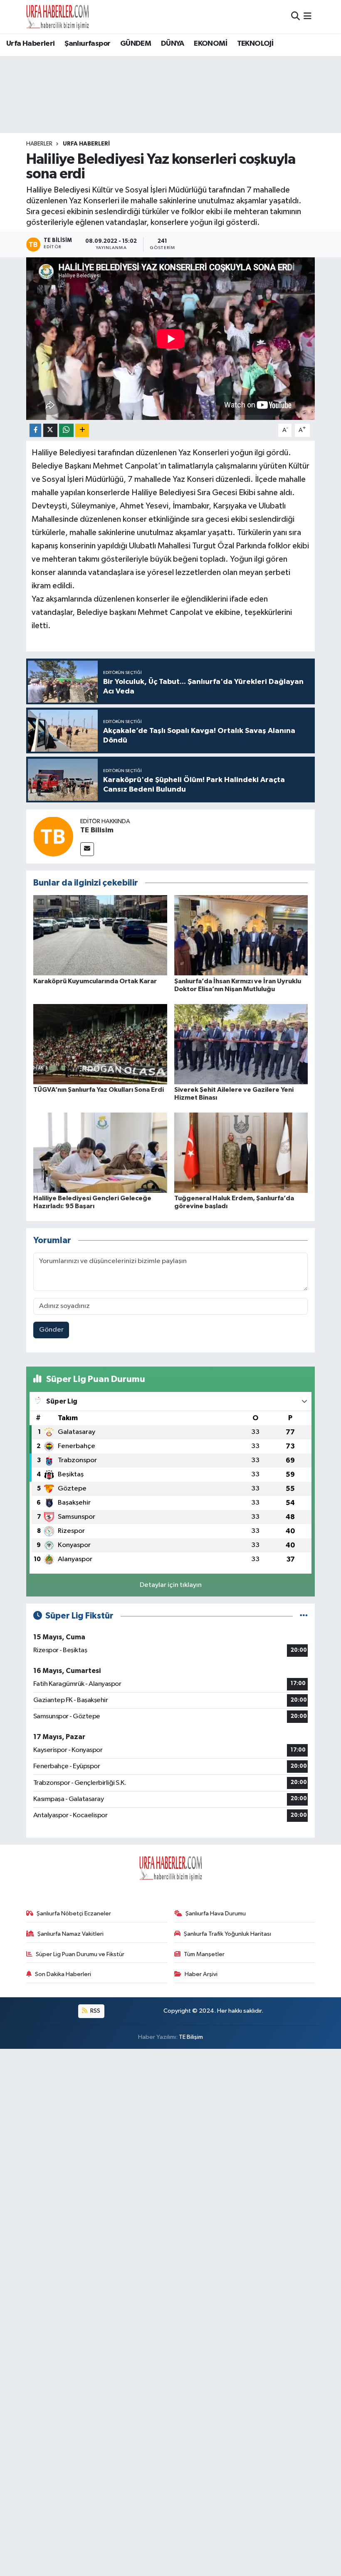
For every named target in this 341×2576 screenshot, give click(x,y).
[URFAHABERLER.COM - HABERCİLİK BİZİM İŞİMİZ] (57, 17)
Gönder (51, 1330)
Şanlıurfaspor (87, 44)
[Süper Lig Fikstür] (304, 1616)
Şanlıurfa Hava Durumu (216, 1913)
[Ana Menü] (308, 16)
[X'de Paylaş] (50, 431)
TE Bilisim (97, 830)
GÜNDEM (136, 44)
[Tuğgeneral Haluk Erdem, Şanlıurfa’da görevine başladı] (241, 1152)
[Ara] (295, 16)
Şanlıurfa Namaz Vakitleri (70, 1934)
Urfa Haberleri (31, 44)
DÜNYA (173, 44)
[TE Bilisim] (53, 836)
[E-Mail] (87, 849)
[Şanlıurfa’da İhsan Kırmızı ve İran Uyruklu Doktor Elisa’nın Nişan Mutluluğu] (241, 935)
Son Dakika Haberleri (63, 1974)
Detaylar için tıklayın (171, 1585)
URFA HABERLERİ (86, 144)
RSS (95, 2011)
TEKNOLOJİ (255, 44)
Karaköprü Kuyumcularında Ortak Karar (95, 981)
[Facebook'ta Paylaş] (35, 431)
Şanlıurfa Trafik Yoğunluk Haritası (227, 1934)
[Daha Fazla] (82, 431)
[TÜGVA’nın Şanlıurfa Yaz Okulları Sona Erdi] (100, 1044)
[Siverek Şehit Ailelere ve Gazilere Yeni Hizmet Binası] (241, 1044)
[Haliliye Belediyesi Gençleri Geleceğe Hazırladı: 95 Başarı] (100, 1152)
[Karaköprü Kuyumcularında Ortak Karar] (100, 935)
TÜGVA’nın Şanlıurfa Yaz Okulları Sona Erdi (99, 1090)
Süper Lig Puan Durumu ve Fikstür (80, 1954)
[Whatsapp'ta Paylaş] (66, 431)
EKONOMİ (210, 44)
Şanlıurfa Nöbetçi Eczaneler (74, 1913)
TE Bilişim (191, 2037)
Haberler (39, 144)
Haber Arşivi (201, 1974)
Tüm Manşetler (204, 1954)
